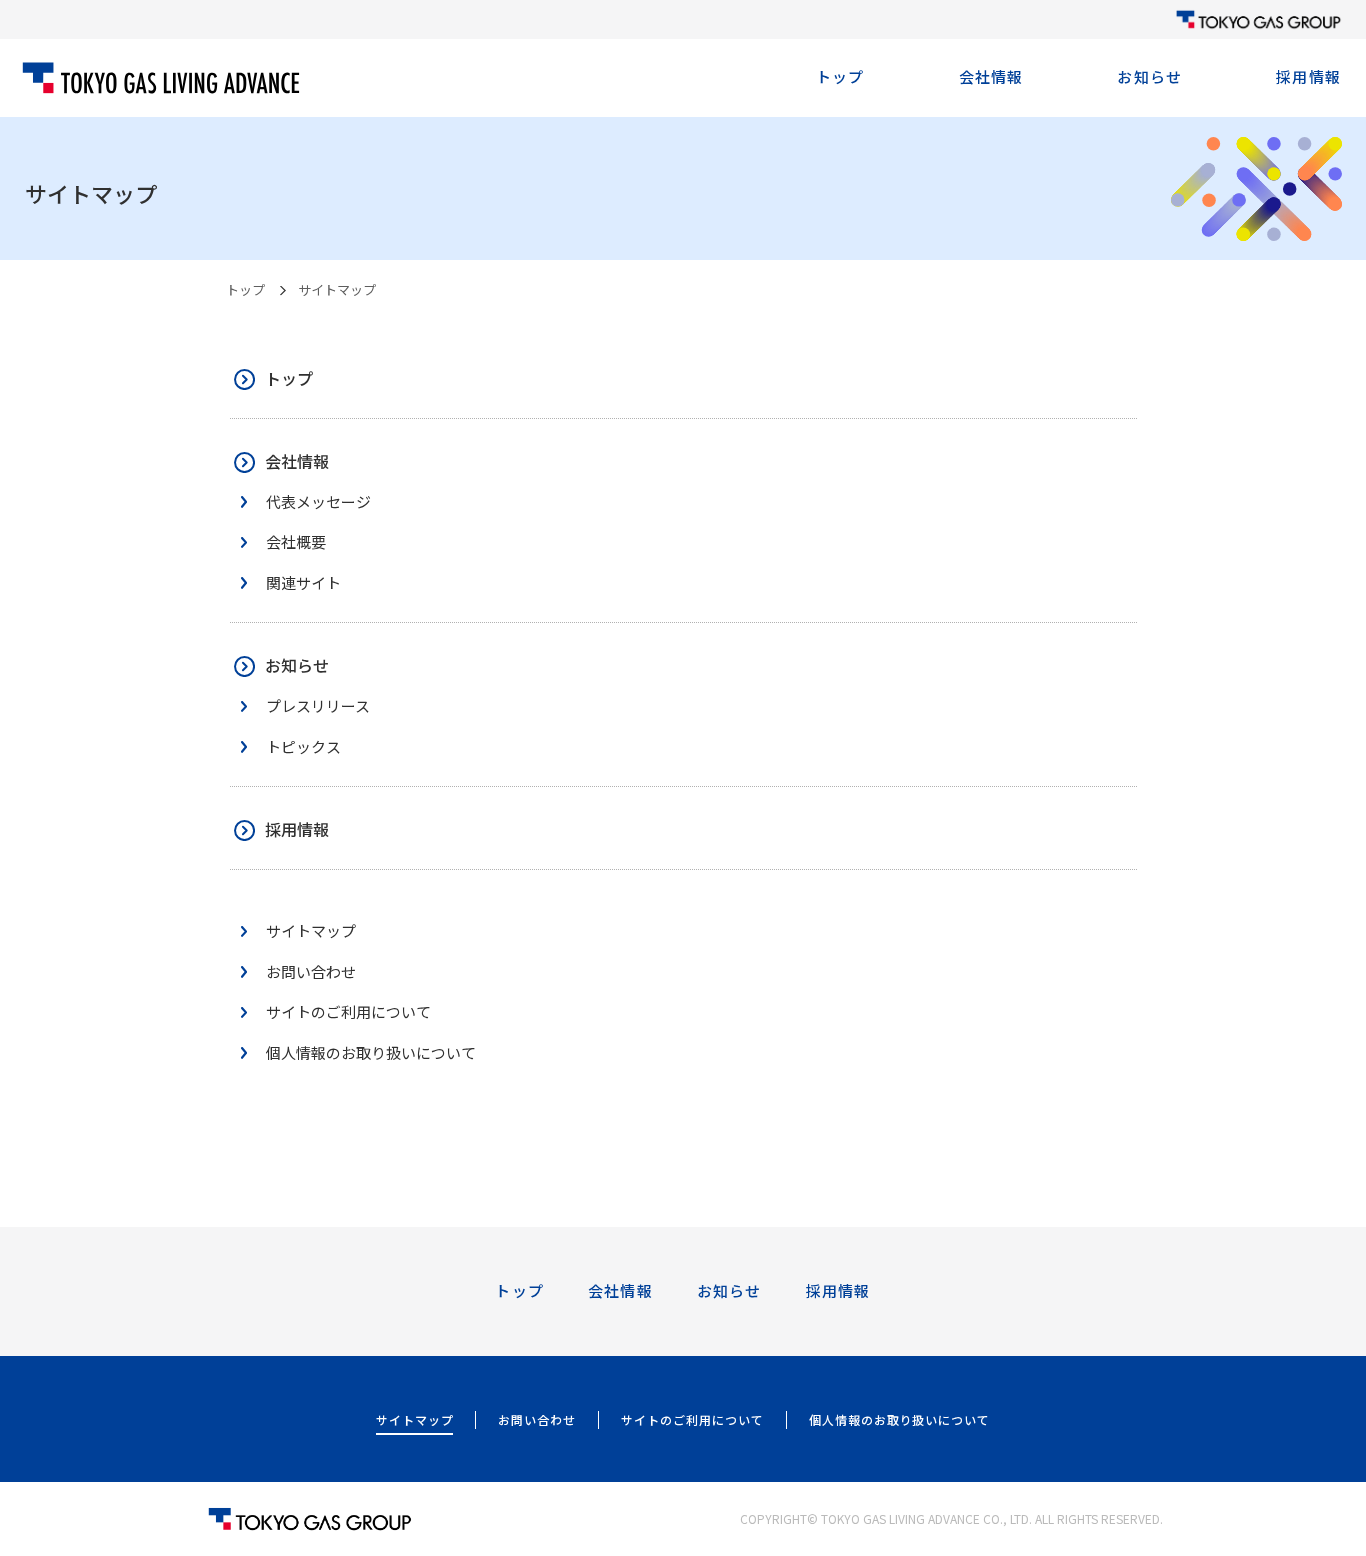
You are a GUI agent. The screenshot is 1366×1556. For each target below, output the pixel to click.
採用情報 (1308, 76)
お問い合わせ (537, 1419)
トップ (840, 76)
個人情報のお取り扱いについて (899, 1419)
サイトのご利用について (692, 1419)
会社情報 (991, 76)
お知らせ (1149, 76)
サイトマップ (415, 1419)
